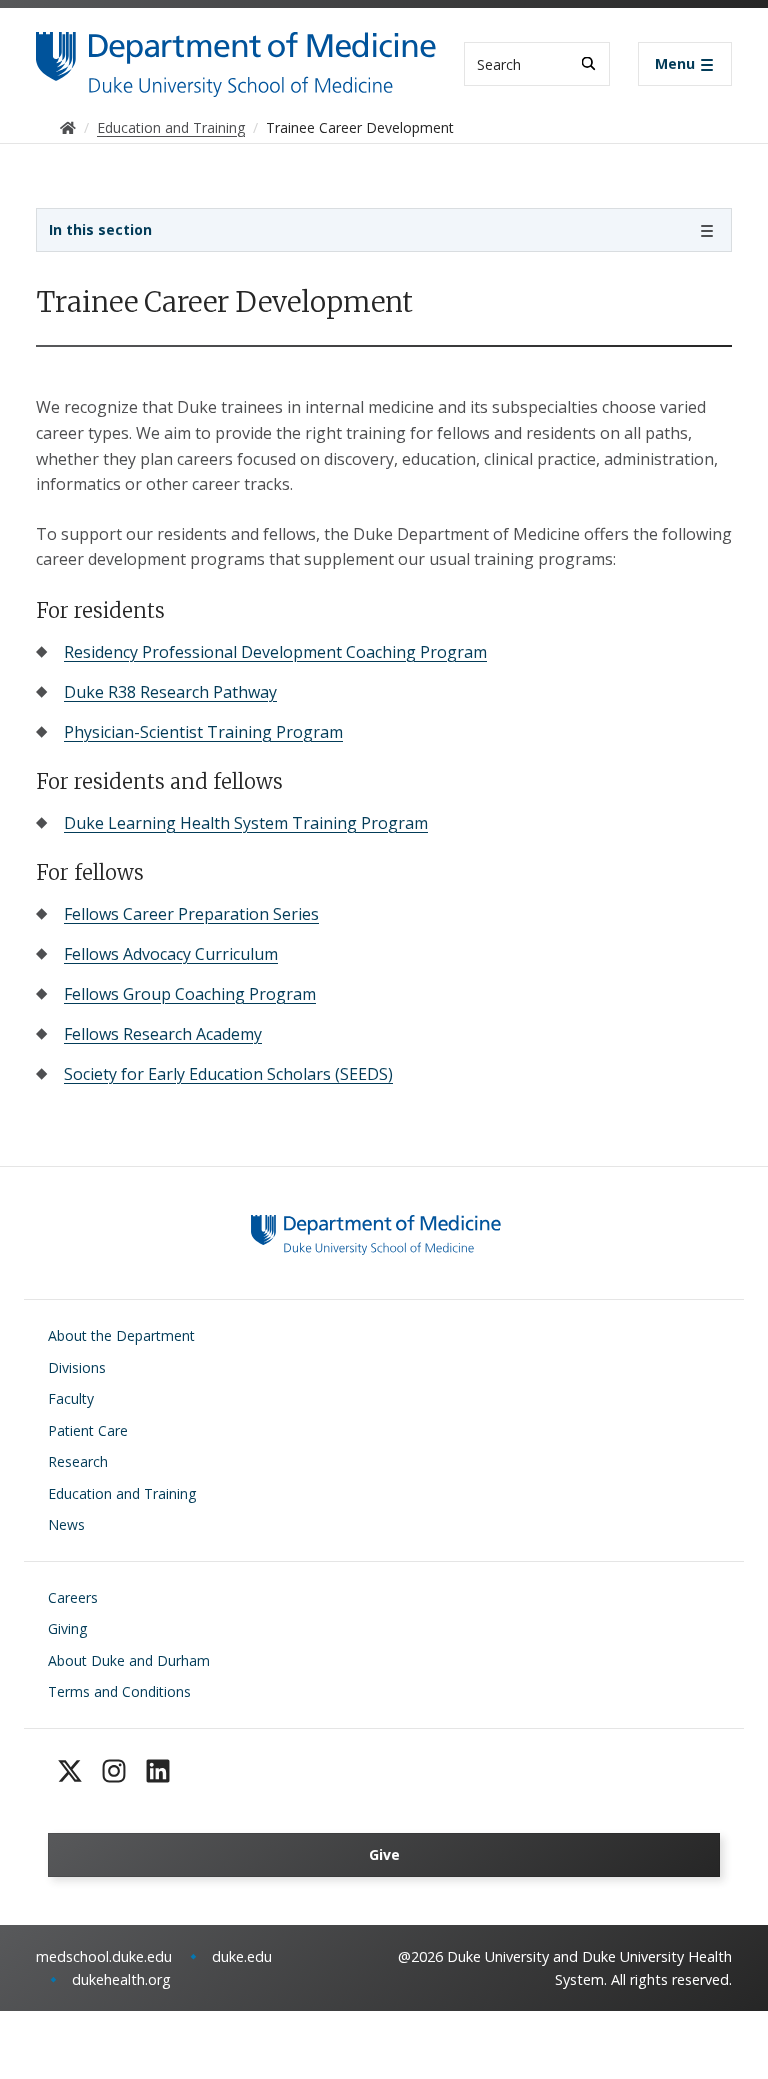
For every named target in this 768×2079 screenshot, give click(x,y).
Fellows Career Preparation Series (191, 914)
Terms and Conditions (119, 1691)
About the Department (121, 1335)
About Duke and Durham (129, 1660)
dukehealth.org (121, 1979)
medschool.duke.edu (104, 1956)
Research (78, 1461)
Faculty (71, 1398)
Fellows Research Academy (163, 1034)
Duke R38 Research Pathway (170, 692)
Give (384, 1854)
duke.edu (242, 1956)
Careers (73, 1597)
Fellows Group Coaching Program (190, 994)
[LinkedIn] (158, 1771)
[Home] (236, 50)
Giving (67, 1628)
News (66, 1524)
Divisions (77, 1367)
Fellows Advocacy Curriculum (171, 954)
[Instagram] (114, 1771)
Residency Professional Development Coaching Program (275, 652)
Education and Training (122, 1493)
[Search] (588, 63)
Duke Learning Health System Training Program (246, 823)
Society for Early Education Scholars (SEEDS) (228, 1074)
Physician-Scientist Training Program (203, 732)
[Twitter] (70, 1771)
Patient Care (88, 1430)
